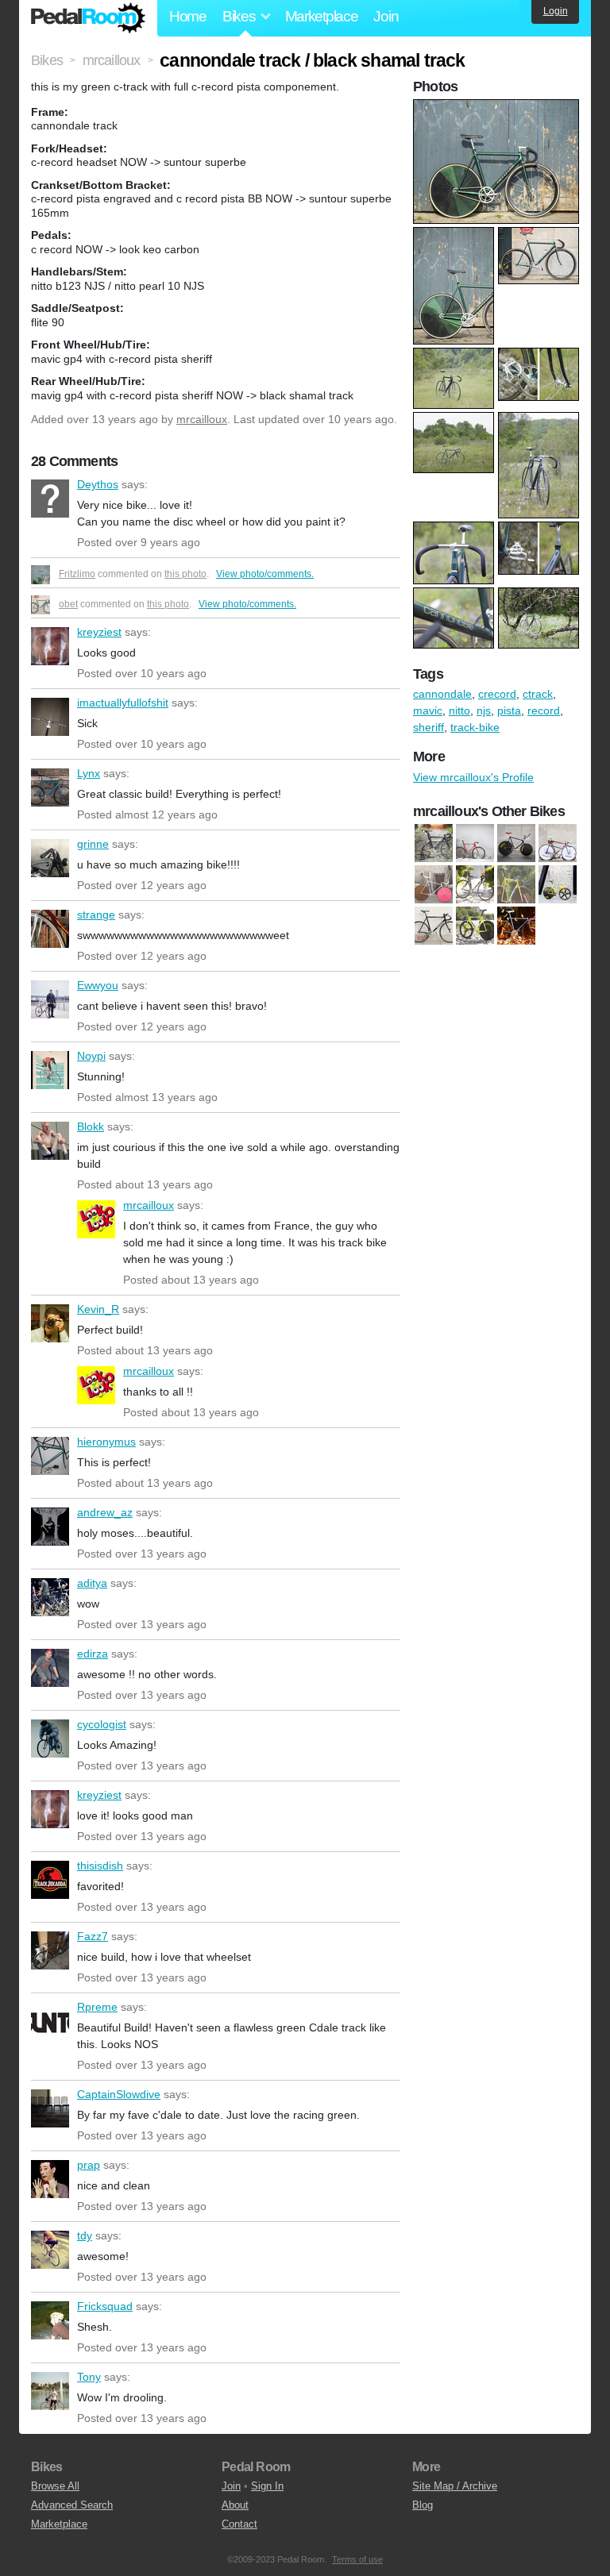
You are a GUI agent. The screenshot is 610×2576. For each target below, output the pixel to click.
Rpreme (50, 2021)
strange (50, 929)
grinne (50, 858)
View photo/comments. (265, 574)
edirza (50, 1668)
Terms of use (357, 2559)
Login (556, 11)
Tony (50, 2391)
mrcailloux (202, 419)
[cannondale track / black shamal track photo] (498, 107)
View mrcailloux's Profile (473, 777)
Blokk (50, 1141)
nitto (459, 710)
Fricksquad (50, 2320)
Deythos (50, 499)
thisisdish (50, 1880)
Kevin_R (50, 1323)
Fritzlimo (77, 574)
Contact (239, 2524)
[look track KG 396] (475, 926)
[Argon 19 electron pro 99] (434, 843)
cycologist (50, 1739)
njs (484, 710)
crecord (497, 694)
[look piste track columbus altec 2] (434, 926)
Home (188, 16)
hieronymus (50, 1456)
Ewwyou (50, 999)
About (235, 2505)
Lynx (50, 787)
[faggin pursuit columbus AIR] (434, 884)
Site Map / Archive (455, 2486)
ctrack (538, 694)
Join (386, 16)
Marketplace (322, 16)
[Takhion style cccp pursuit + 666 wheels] (516, 926)
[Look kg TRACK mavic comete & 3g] (516, 884)
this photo (185, 574)
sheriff (429, 727)
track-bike (475, 727)
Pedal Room (88, 18)
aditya (50, 1597)
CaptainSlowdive (50, 2108)
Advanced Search (72, 2505)
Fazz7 (50, 1950)
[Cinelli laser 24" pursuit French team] (516, 843)
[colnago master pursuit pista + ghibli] (558, 843)
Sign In (267, 2486)
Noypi (50, 1070)
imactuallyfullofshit (50, 717)
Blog (423, 2505)
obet (68, 604)
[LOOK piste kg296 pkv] (558, 884)
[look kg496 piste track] (475, 884)
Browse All (55, 2486)
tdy (50, 2250)
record (544, 710)
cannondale (442, 694)
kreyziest (50, 646)
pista (509, 710)
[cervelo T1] (475, 843)
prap (50, 2179)
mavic (428, 710)
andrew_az (50, 1527)
